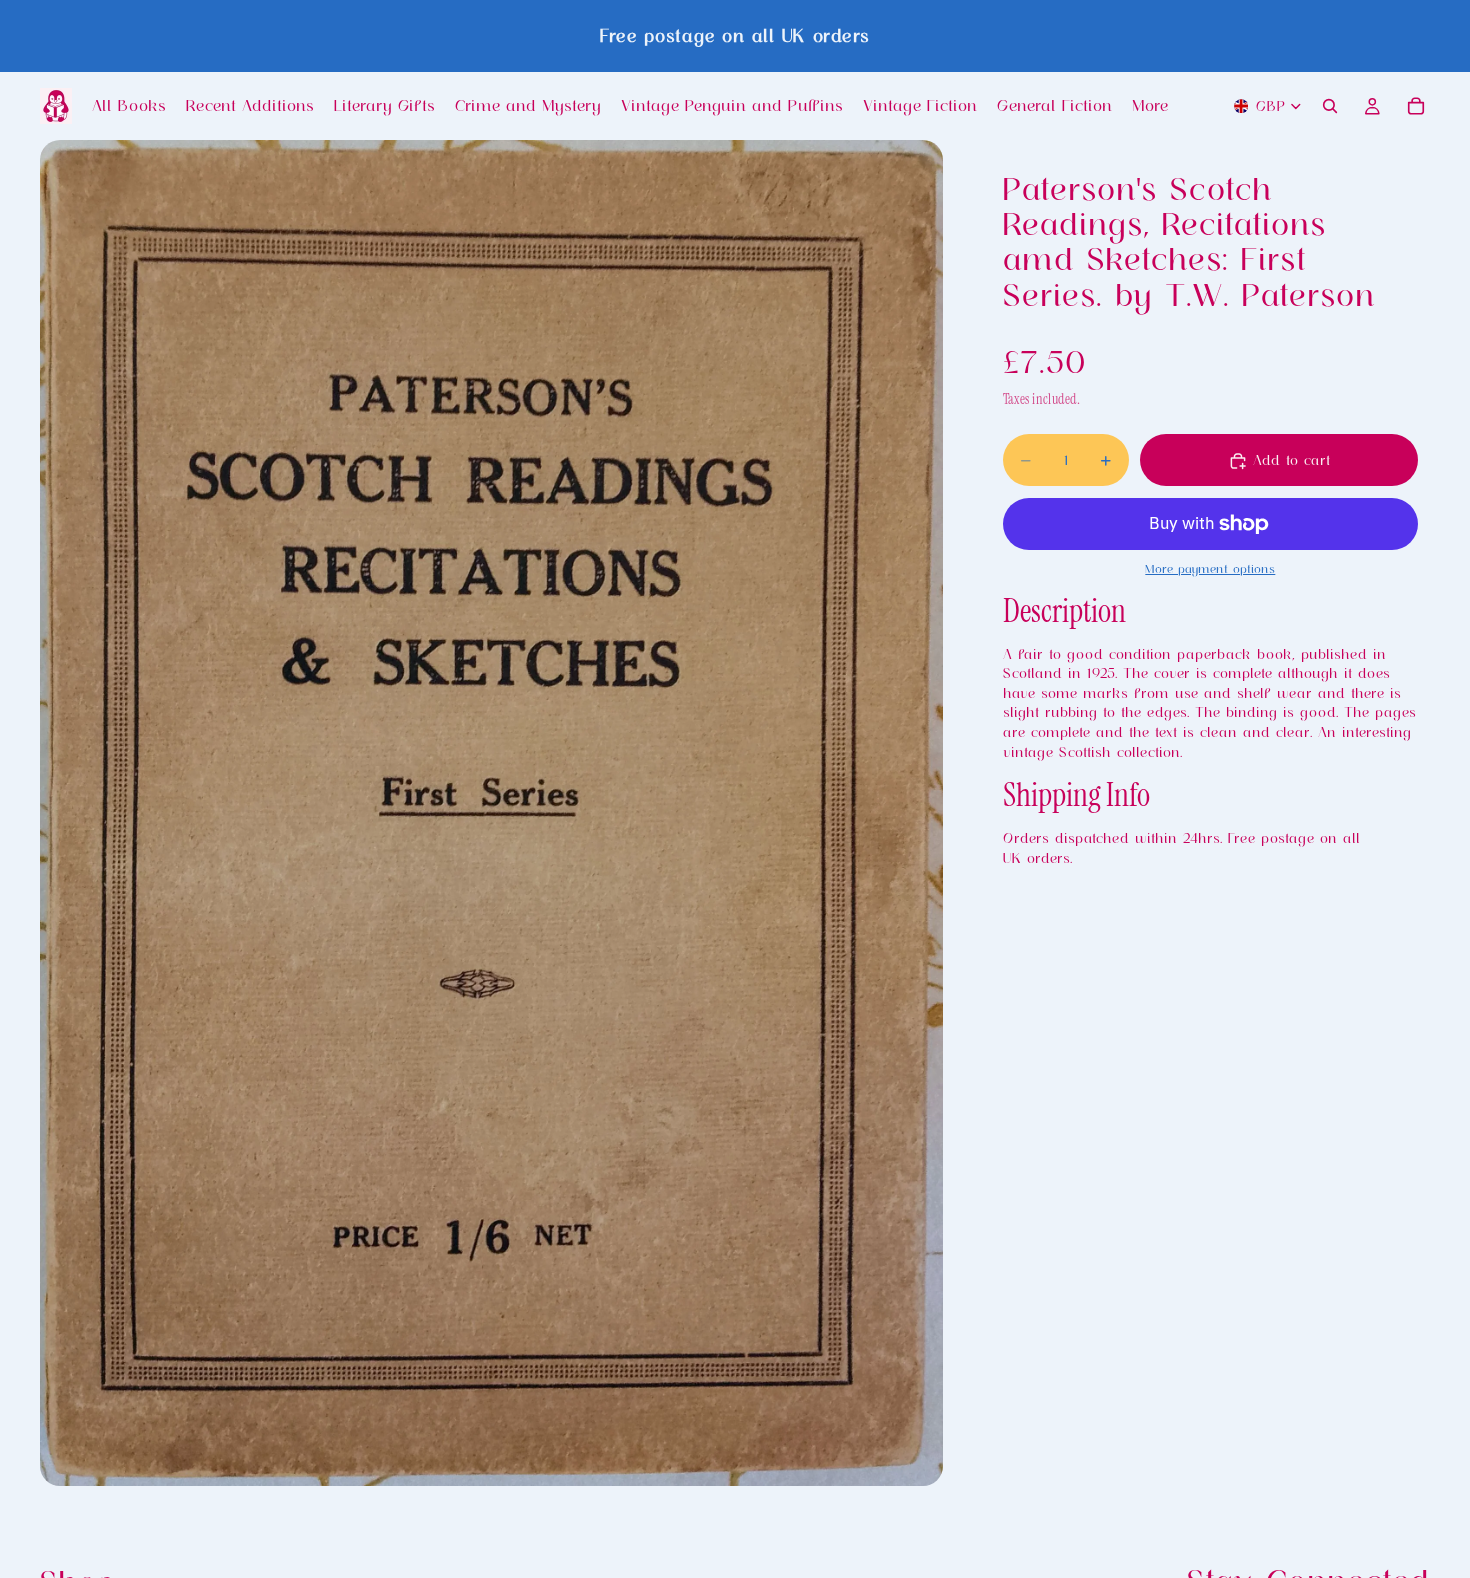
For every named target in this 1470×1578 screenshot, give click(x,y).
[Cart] (1416, 106)
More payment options (1210, 569)
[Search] (1330, 106)
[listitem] (1150, 106)
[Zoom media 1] (491, 812)
